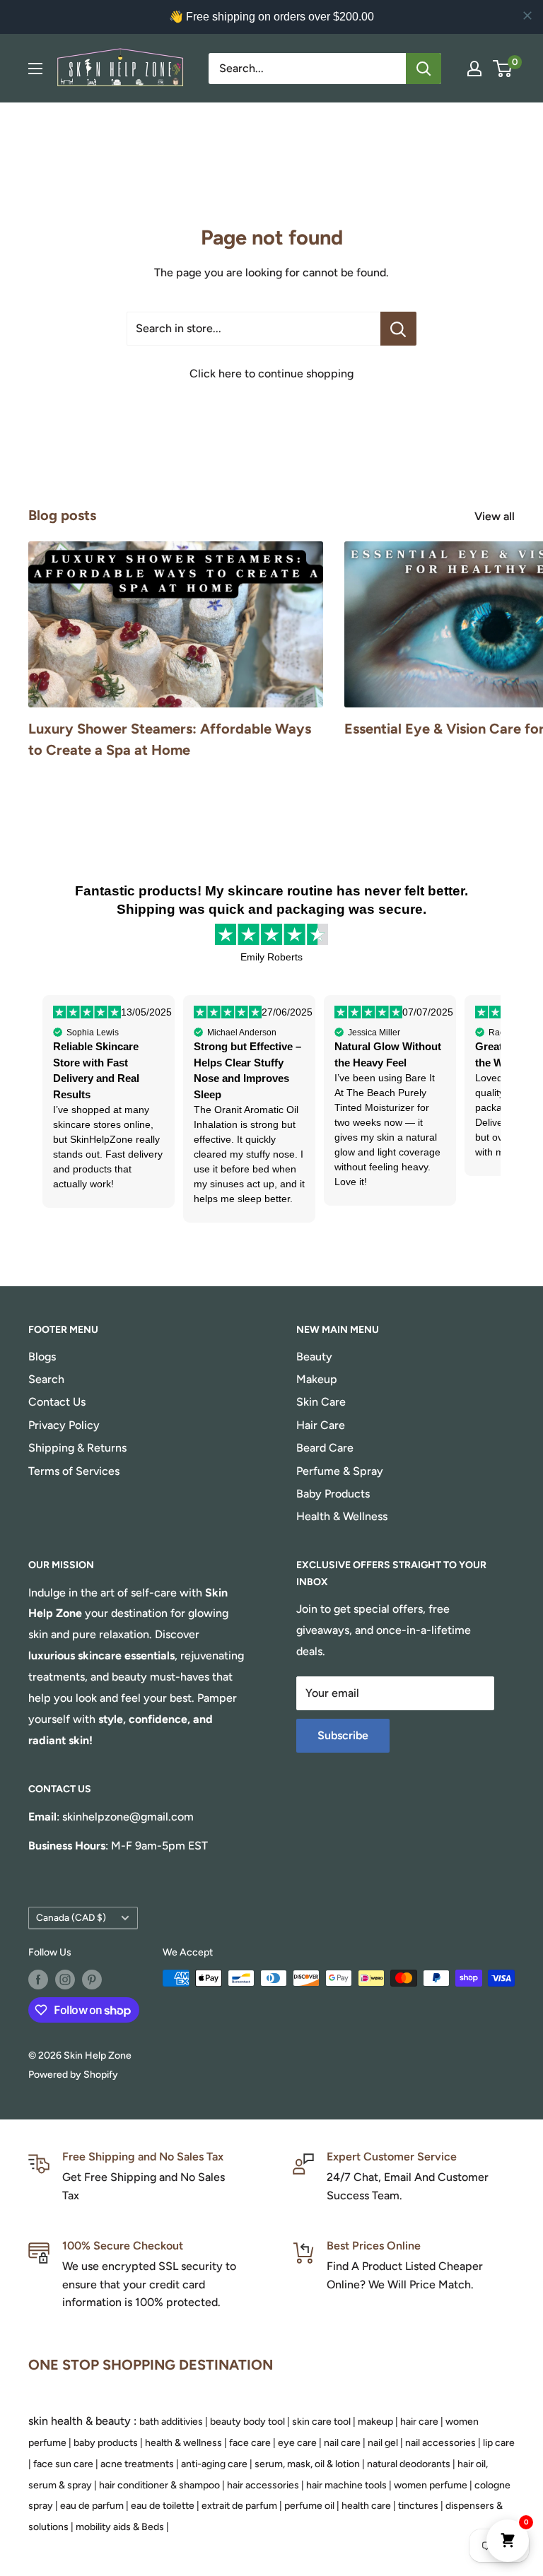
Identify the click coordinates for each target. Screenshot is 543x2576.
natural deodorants (409, 2464)
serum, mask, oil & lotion (307, 2464)
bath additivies (171, 2422)
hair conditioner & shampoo (159, 2485)
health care (366, 2506)
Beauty (314, 1357)
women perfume (431, 2485)
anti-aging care (214, 2464)
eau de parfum (92, 2506)
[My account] (474, 69)
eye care (297, 2443)
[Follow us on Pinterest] (92, 1980)
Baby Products (333, 1494)
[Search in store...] (398, 329)
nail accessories (440, 2443)
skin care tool (321, 2422)
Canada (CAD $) (71, 1917)
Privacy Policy (64, 1425)
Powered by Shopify (73, 2075)
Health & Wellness (342, 1516)
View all (496, 516)
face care (250, 2443)
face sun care (63, 2464)
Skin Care (321, 1402)
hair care (419, 2422)
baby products (106, 2443)
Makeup (317, 1379)
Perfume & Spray (340, 1471)
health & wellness (183, 2443)
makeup (375, 2422)
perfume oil (309, 2506)
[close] (527, 16)
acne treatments (137, 2464)
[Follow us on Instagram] (65, 1980)
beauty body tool (247, 2422)
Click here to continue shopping (271, 374)
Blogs (42, 1357)
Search (46, 1379)
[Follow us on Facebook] (38, 1980)
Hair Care (321, 1425)
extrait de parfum (239, 2506)
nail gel (383, 2443)
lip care (499, 2443)
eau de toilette (163, 2506)
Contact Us (57, 1402)
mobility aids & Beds (120, 2527)
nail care (342, 2443)
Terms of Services (74, 1471)
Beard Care (325, 1448)
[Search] (424, 69)
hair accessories (263, 2485)
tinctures (418, 2506)
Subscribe (343, 1735)
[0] (503, 69)
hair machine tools (346, 2485)
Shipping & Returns (77, 1448)
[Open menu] (35, 69)
